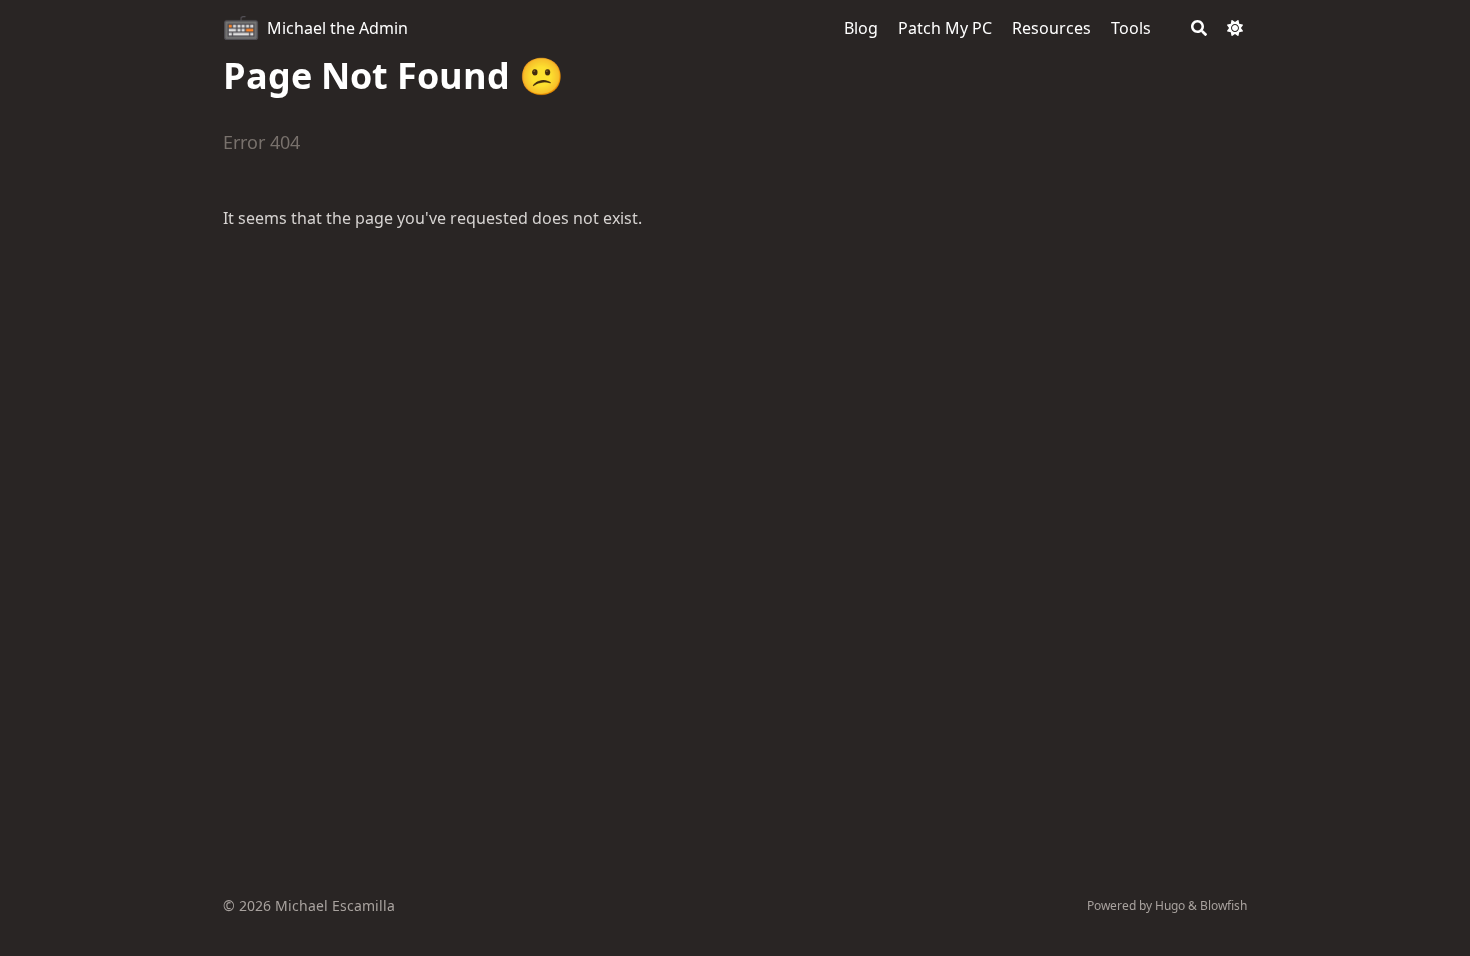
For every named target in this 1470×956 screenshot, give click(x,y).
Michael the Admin (337, 28)
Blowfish (1223, 905)
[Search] (1199, 28)
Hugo (1170, 905)
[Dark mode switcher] (1235, 28)
